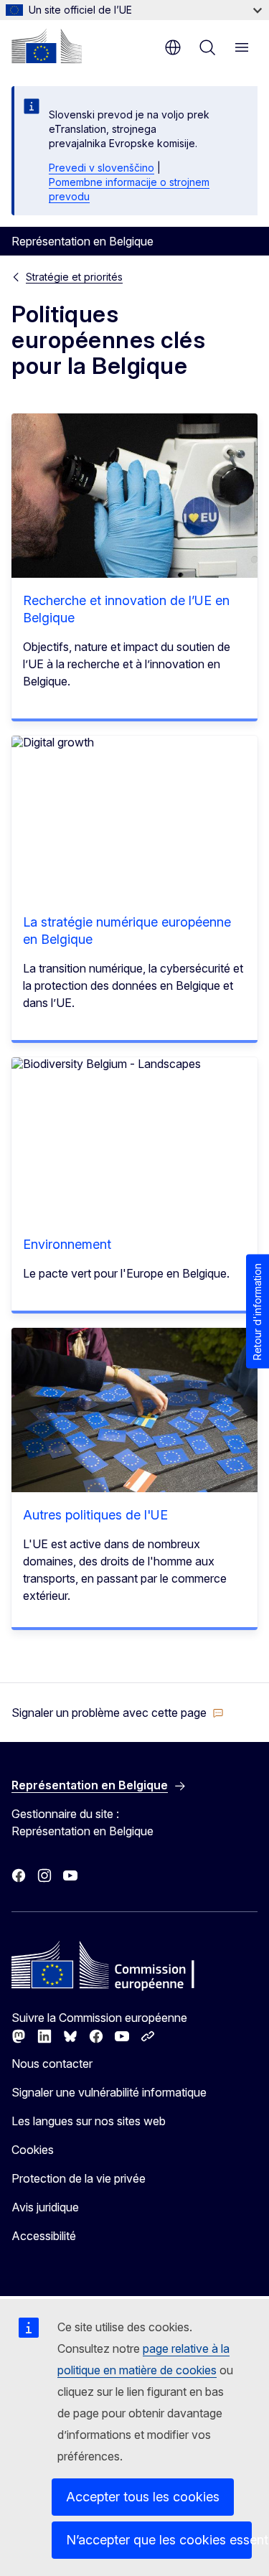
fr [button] (173, 47)
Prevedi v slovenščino (102, 168)
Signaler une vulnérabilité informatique (109, 2092)
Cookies (33, 2150)
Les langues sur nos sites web (89, 2121)
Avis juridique (45, 2207)
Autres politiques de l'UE (95, 1515)
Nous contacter (52, 2064)
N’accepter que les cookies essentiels (159, 2540)
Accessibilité (44, 2236)
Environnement (67, 1244)
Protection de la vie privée (79, 2178)
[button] (118, 1713)
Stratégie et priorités (74, 277)
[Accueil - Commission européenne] (47, 46)
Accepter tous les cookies (143, 2497)
